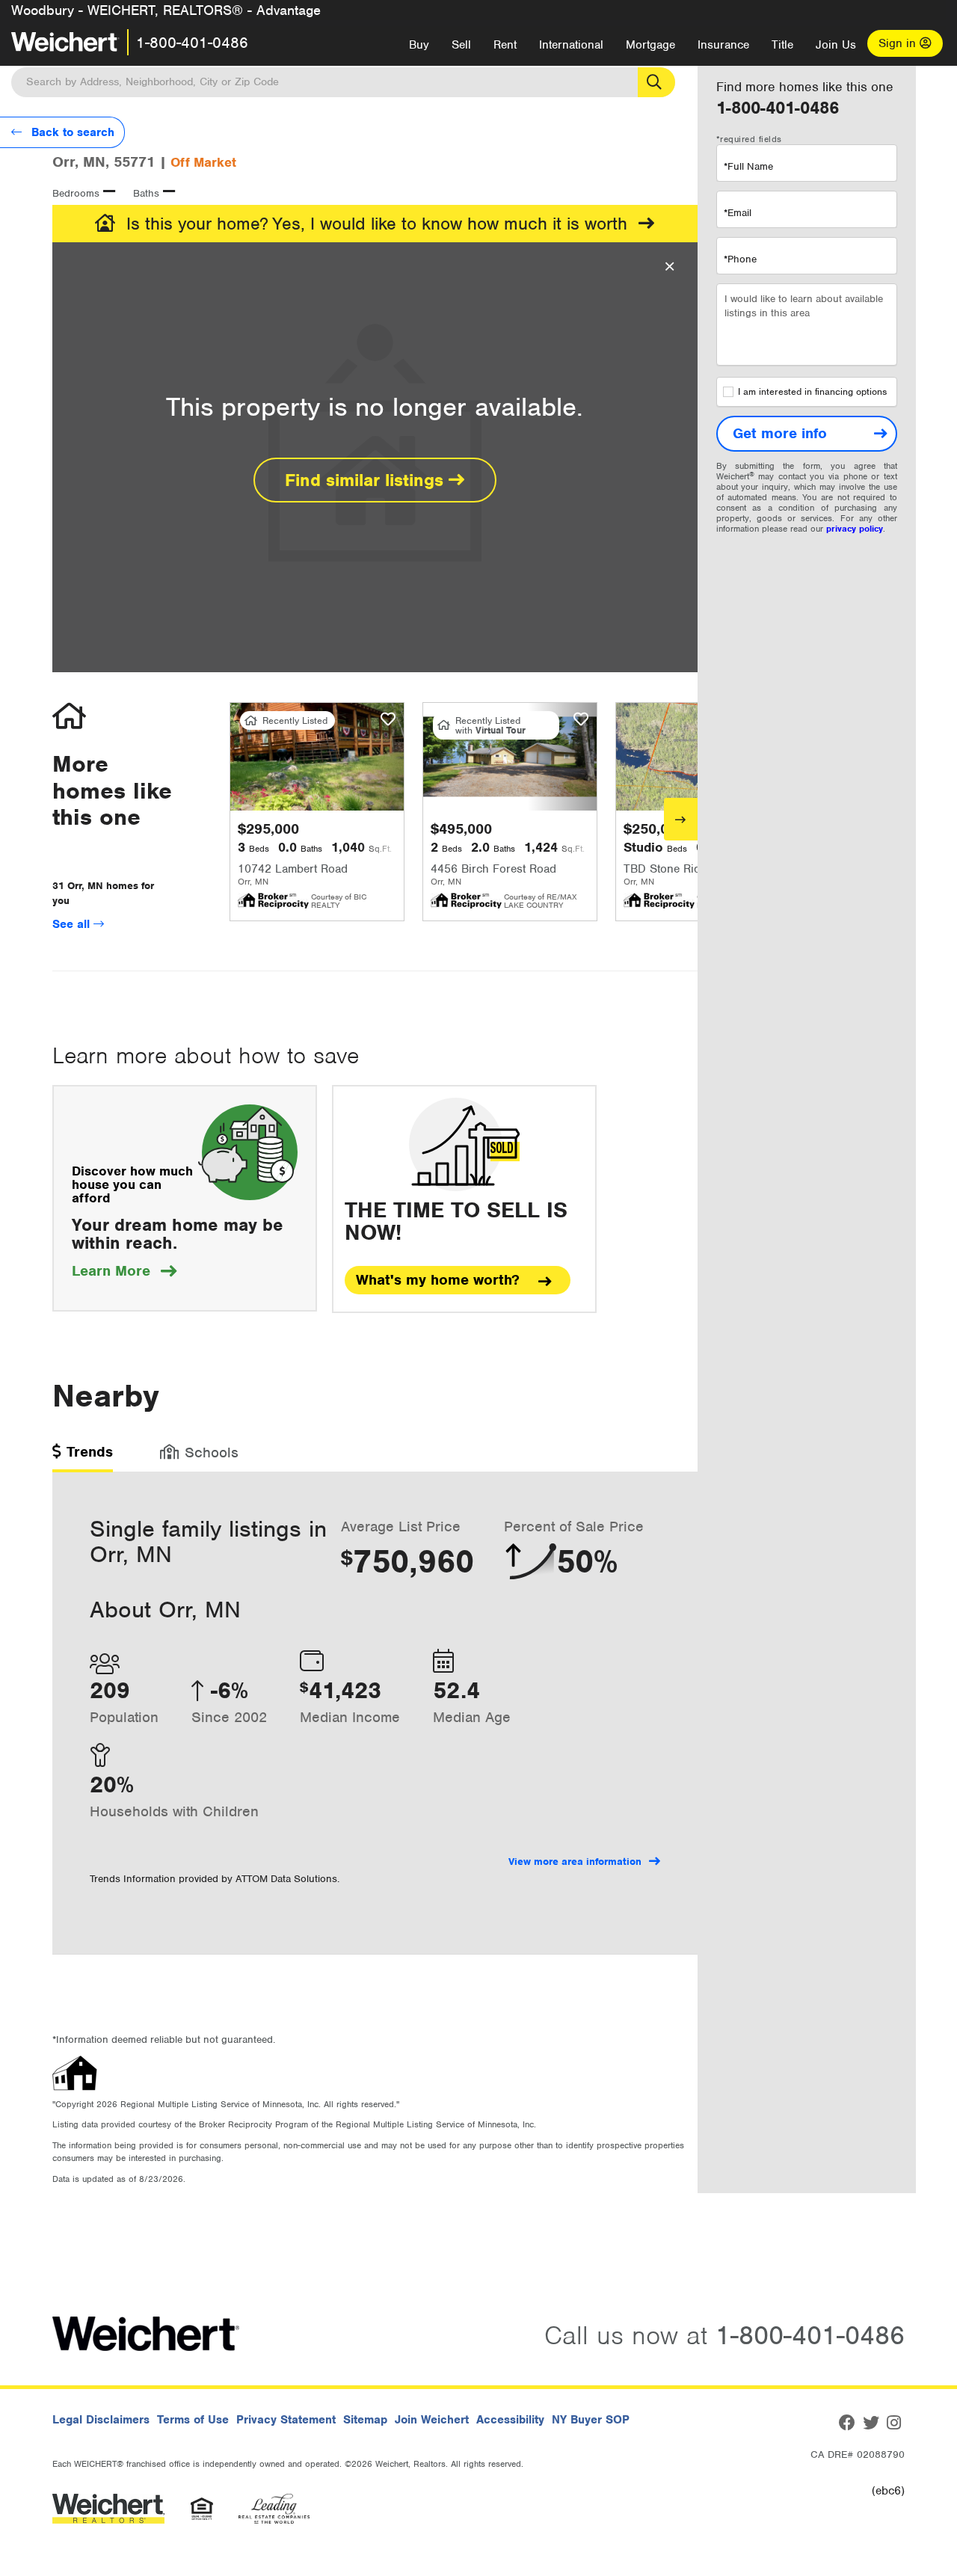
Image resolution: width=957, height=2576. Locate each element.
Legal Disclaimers (101, 2420)
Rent (505, 45)
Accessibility (510, 2420)
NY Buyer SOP (591, 2420)
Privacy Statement (286, 2420)
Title (782, 45)
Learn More (124, 1271)
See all (73, 924)
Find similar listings (367, 480)
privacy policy (855, 529)
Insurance (723, 45)
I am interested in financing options (812, 392)
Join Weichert (432, 2420)
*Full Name (748, 166)
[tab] (83, 1457)
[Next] (681, 819)
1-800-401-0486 (192, 43)
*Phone (740, 259)
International (571, 45)
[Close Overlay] (670, 267)
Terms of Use (193, 2420)
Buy (419, 45)
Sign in (899, 43)
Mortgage (650, 45)
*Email (738, 213)
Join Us (836, 45)
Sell (461, 45)
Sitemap (365, 2420)
